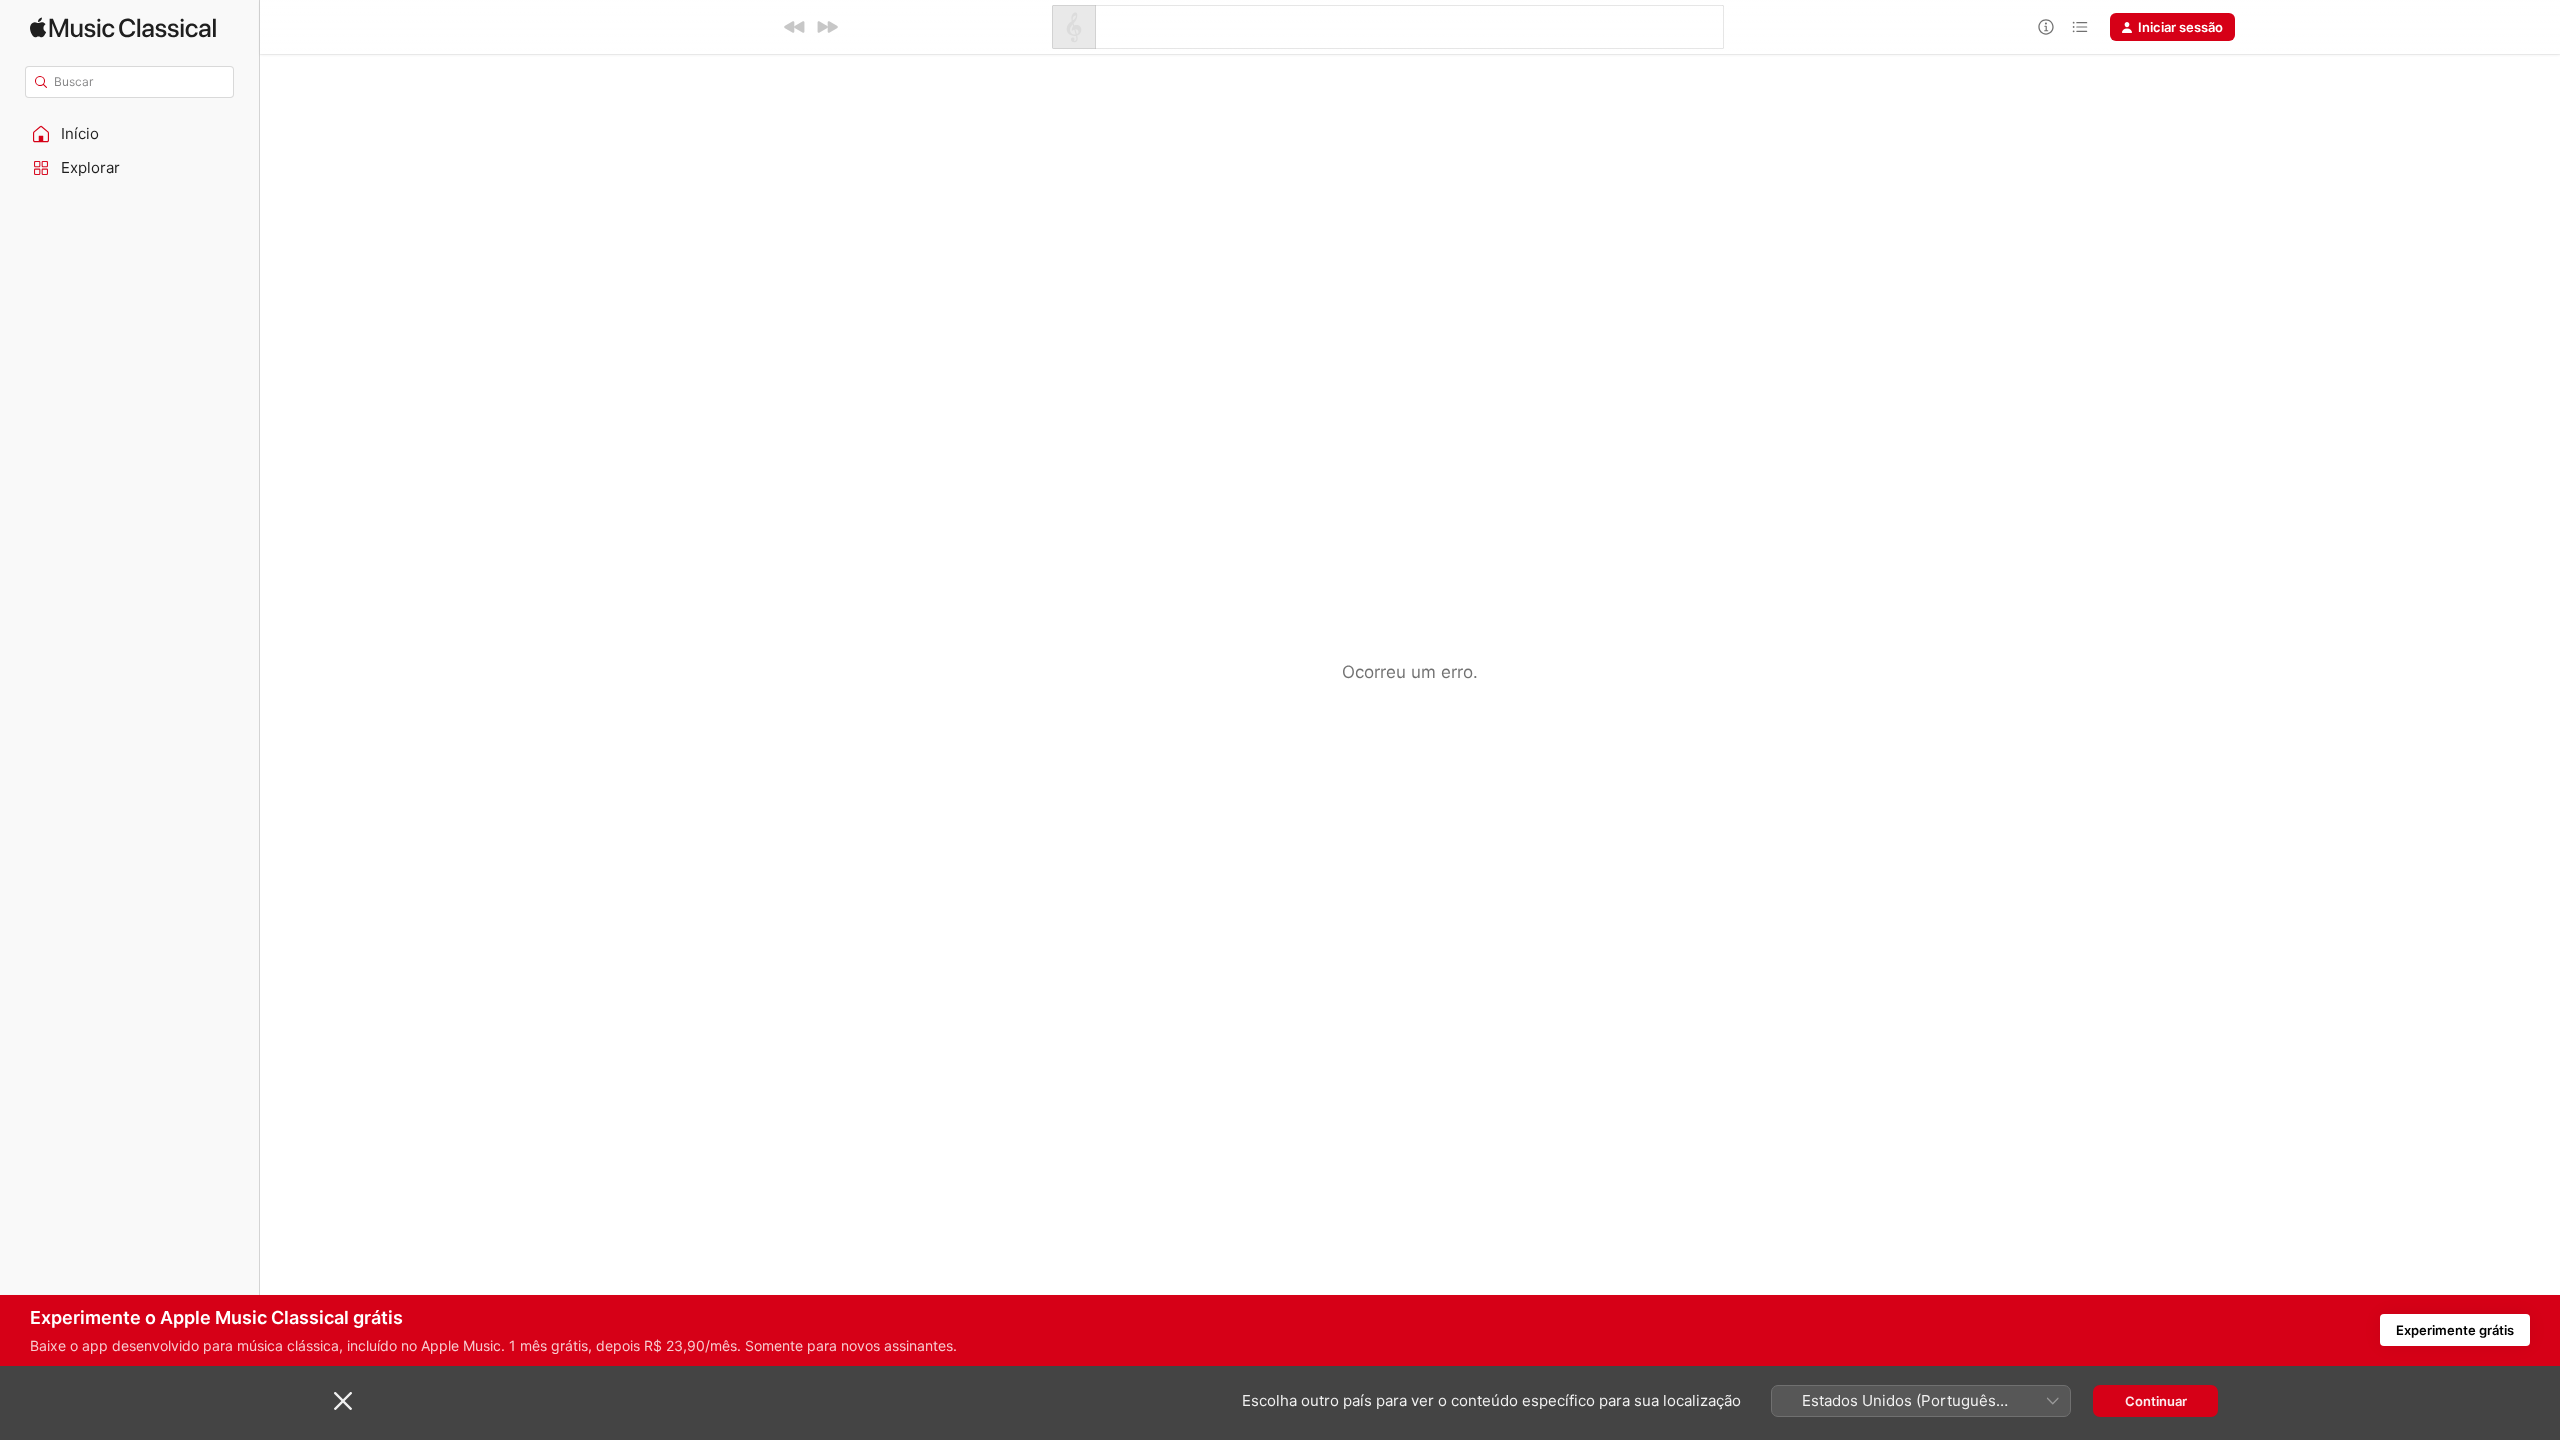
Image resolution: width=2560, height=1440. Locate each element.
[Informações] (2046, 27)
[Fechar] (343, 1401)
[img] (123, 27)
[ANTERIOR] (795, 27)
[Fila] (2080, 27)
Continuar (2156, 1401)
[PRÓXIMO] (827, 27)
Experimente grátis (2455, 1330)
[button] (130, 134)
